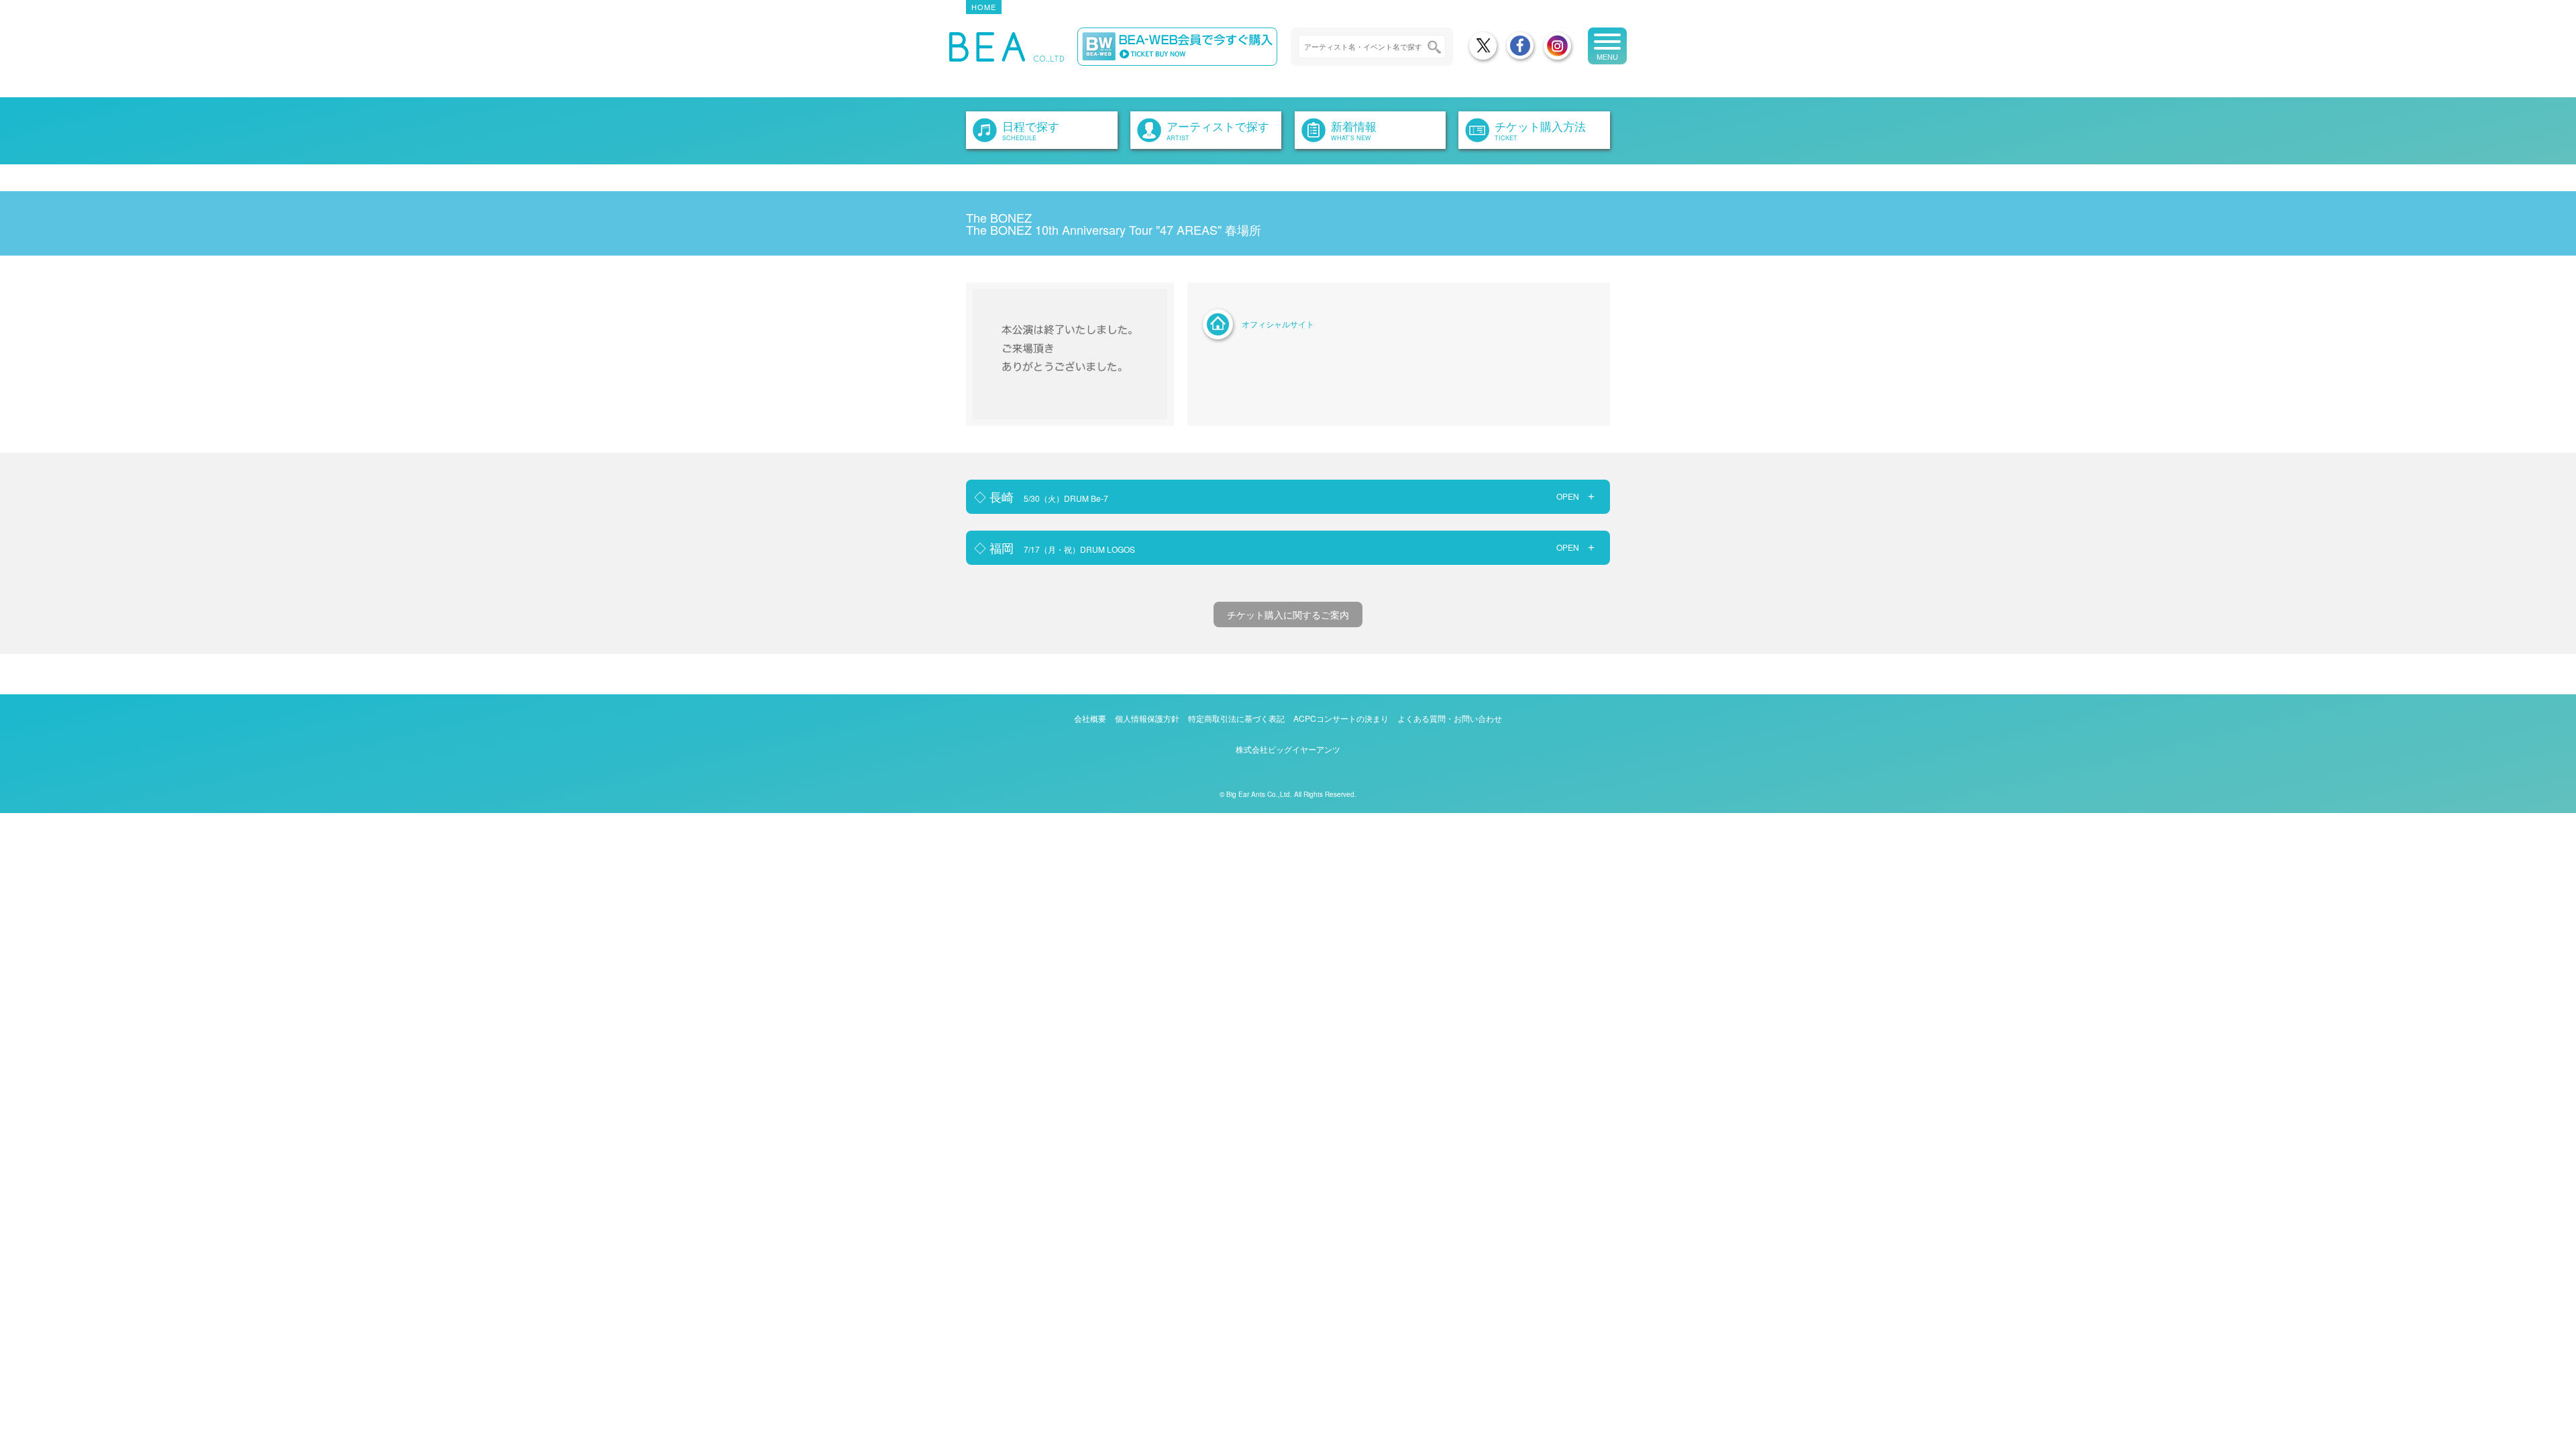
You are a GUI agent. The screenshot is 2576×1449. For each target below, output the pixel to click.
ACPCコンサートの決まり (1341, 718)
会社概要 (1090, 718)
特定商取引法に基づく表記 (1236, 718)
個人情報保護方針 (1147, 718)
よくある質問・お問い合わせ (1450, 718)
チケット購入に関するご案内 (1288, 614)
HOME (984, 7)
